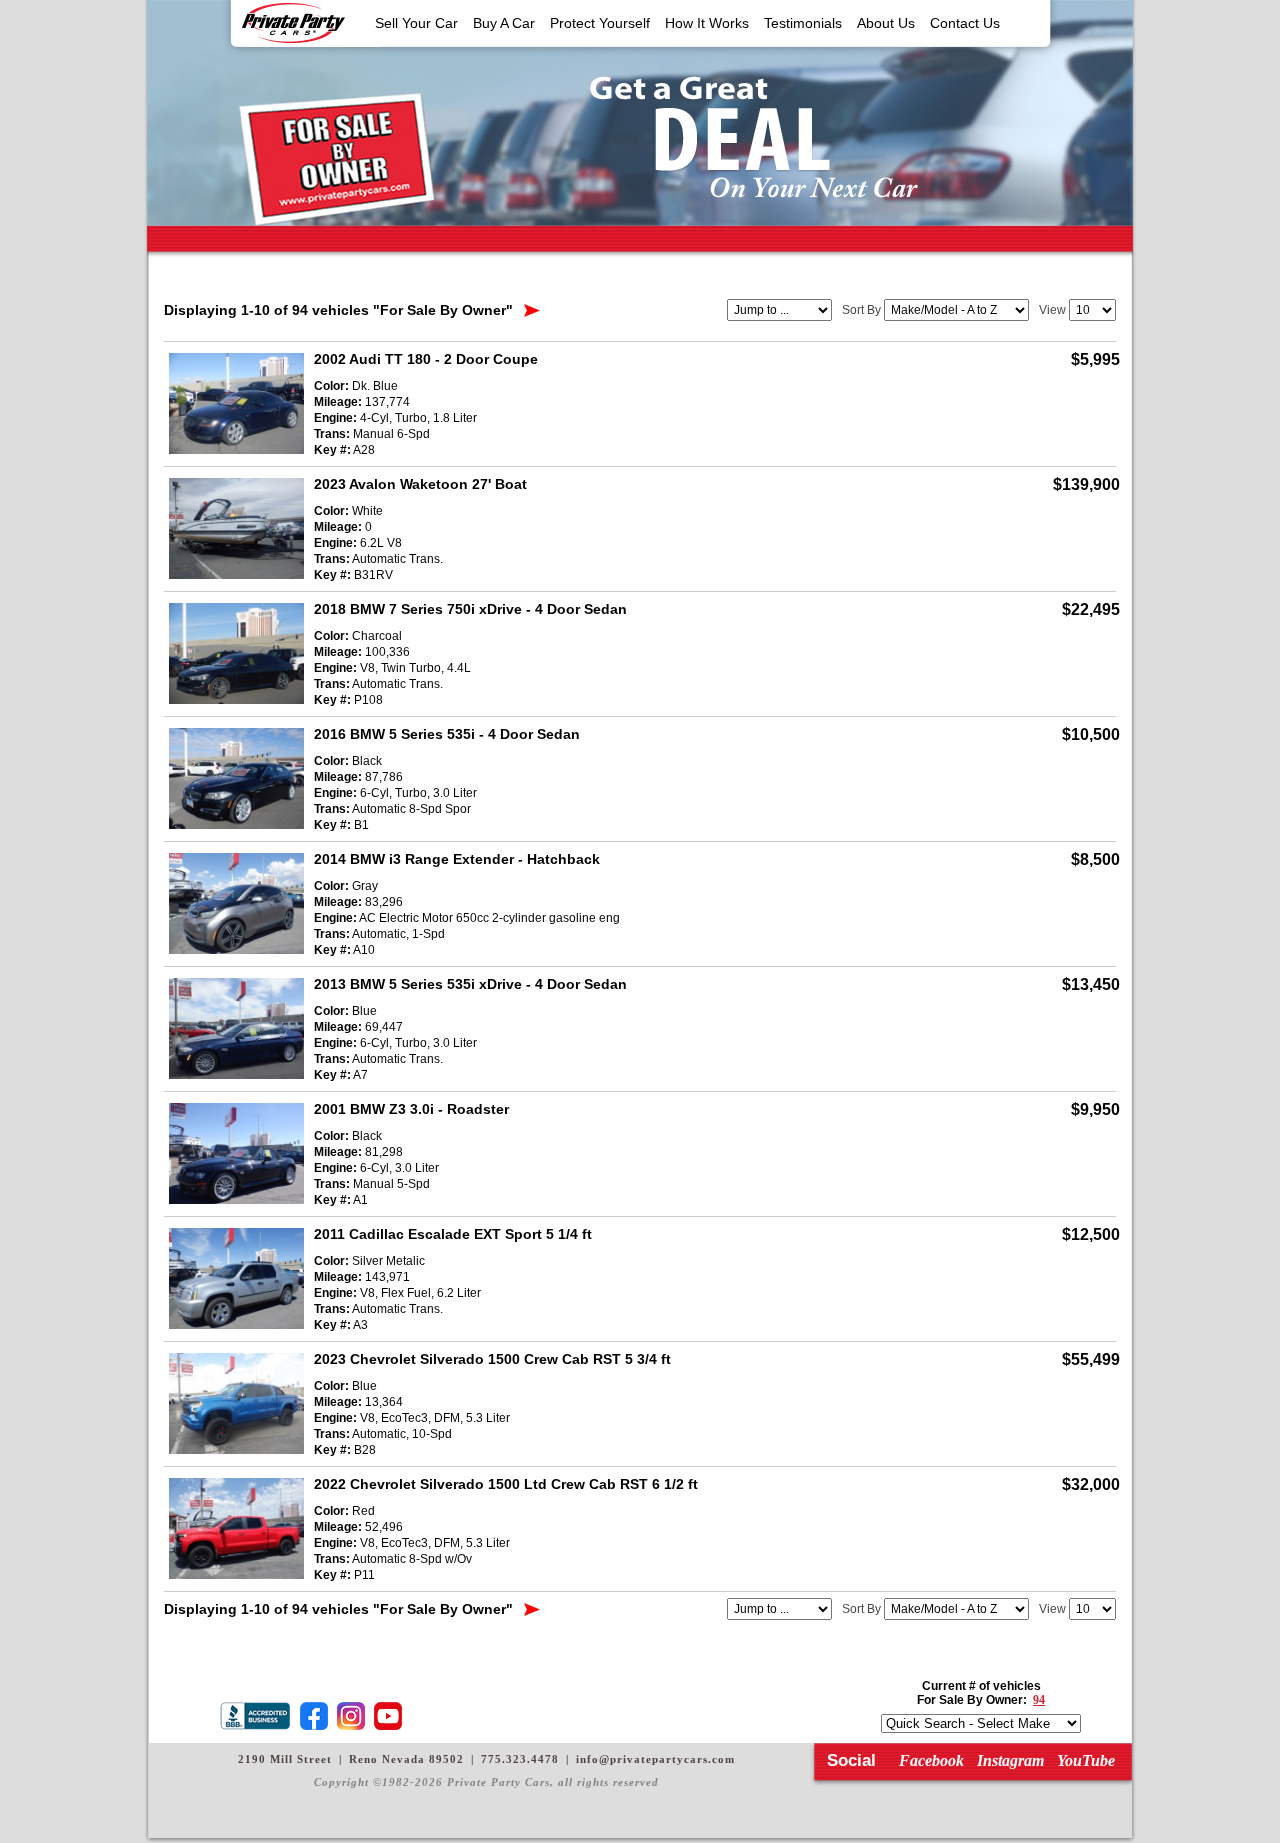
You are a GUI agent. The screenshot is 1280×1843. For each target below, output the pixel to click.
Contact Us (965, 23)
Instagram (1010, 1760)
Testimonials (803, 23)
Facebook (931, 1760)
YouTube (1086, 1760)
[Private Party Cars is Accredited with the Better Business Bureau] (258, 1716)
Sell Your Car (416, 23)
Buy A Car (504, 23)
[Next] (532, 310)
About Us (886, 23)
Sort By (861, 310)
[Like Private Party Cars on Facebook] (317, 1716)
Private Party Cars (293, 23)
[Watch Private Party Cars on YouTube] (391, 1716)
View (1052, 310)
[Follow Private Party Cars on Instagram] (354, 1716)
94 (1039, 1700)
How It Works (707, 23)
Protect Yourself (600, 23)
